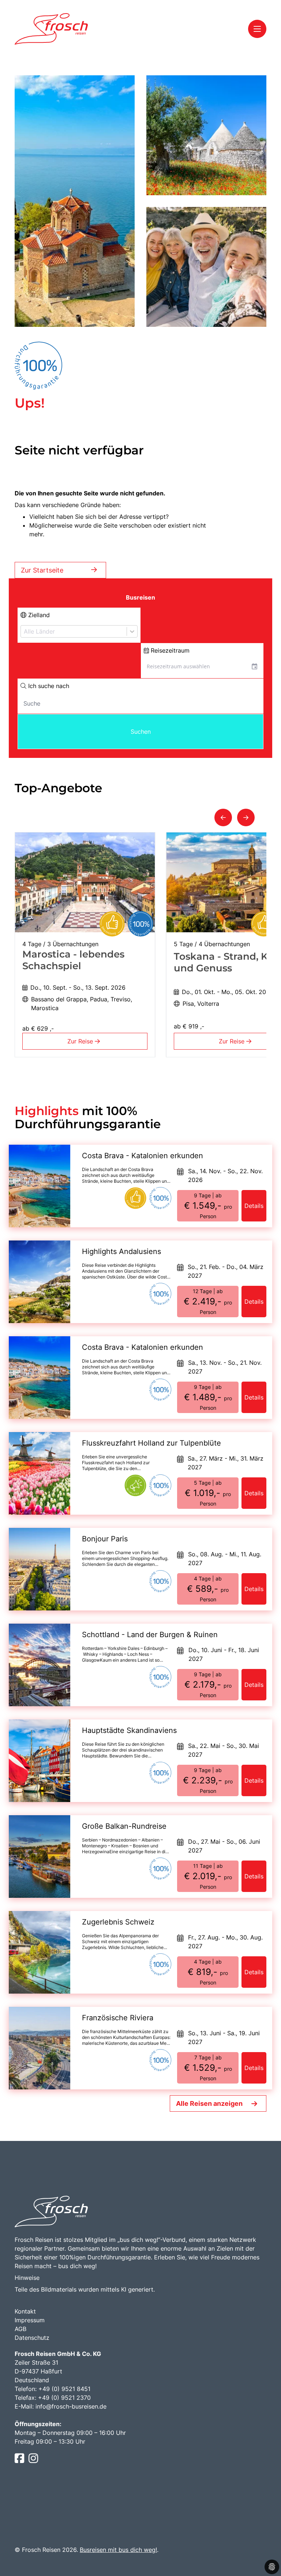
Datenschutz (32, 2338)
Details (254, 1206)
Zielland (38, 615)
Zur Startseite (42, 570)
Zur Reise (81, 1041)
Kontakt (25, 2311)
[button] (223, 817)
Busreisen (140, 597)
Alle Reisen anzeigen (209, 2103)
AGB (20, 2329)
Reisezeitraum (169, 650)
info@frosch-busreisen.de (71, 2406)
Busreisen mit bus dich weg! (118, 2550)
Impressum (30, 2320)
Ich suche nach (48, 686)
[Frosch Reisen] (51, 29)
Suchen (141, 732)
